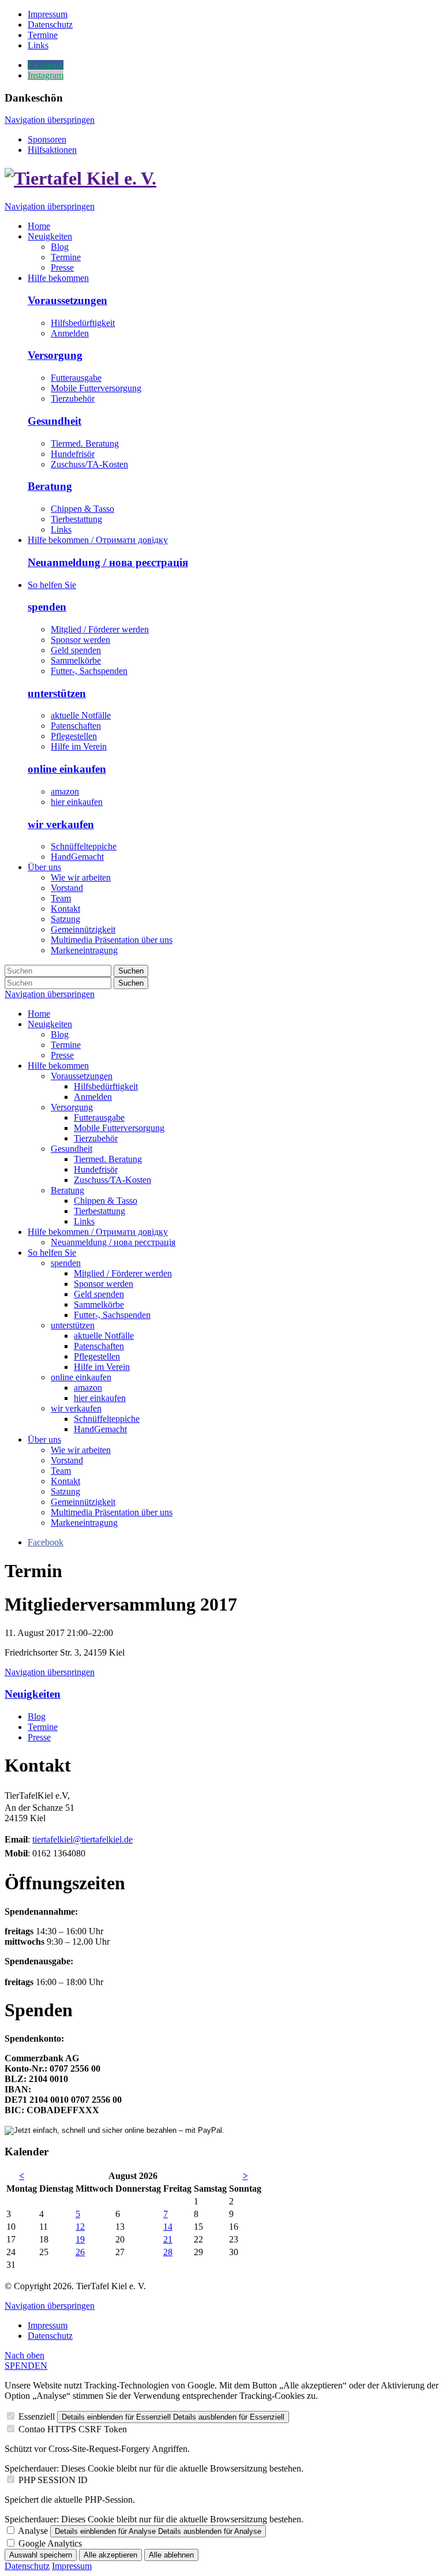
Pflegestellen (74, 736)
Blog (60, 1034)
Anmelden (70, 333)
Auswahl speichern (41, 2555)
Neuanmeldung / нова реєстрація (108, 562)
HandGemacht (77, 857)
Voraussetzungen (67, 300)
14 (168, 2227)
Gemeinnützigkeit (83, 1502)
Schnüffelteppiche (84, 846)
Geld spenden (76, 650)
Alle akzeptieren (110, 2555)
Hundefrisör (73, 454)
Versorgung (55, 355)
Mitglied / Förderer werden (100, 629)
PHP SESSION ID (53, 2480)
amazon (65, 791)
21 (168, 2239)
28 (168, 2252)
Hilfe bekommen (58, 1066)
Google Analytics (50, 2543)
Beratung (50, 486)
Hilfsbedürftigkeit (83, 323)
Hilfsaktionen (52, 150)
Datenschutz (50, 2336)
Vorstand (67, 1460)
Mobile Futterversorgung (96, 388)
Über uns (44, 1439)
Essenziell (37, 2416)
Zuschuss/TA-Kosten (89, 464)
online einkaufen (67, 769)
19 (80, 2239)
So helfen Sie (52, 1253)
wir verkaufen (61, 824)
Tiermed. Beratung (85, 443)
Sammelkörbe (76, 660)
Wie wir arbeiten (81, 1450)
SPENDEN (26, 2366)
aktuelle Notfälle (81, 715)
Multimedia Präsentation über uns (112, 1512)
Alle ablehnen (171, 2555)
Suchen (131, 971)
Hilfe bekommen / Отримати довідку (98, 1232)
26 (80, 2252)
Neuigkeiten (50, 1024)
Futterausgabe (76, 378)
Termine (66, 1045)
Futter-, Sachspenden (89, 671)
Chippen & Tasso (82, 509)
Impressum (48, 2325)
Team (61, 1471)
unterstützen (57, 693)
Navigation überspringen (50, 120)
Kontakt (65, 1481)
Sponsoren (47, 139)
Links (61, 529)
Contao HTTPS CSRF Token (73, 2429)
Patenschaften (76, 726)
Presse (62, 1055)
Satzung (65, 1491)
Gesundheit (55, 421)
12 (80, 2227)
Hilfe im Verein (79, 746)
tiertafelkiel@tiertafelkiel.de (82, 1839)
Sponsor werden (80, 640)
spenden (47, 607)
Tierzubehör (73, 398)
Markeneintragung (84, 1523)
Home (39, 1014)
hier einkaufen (77, 802)
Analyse (33, 2531)
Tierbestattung (76, 519)
